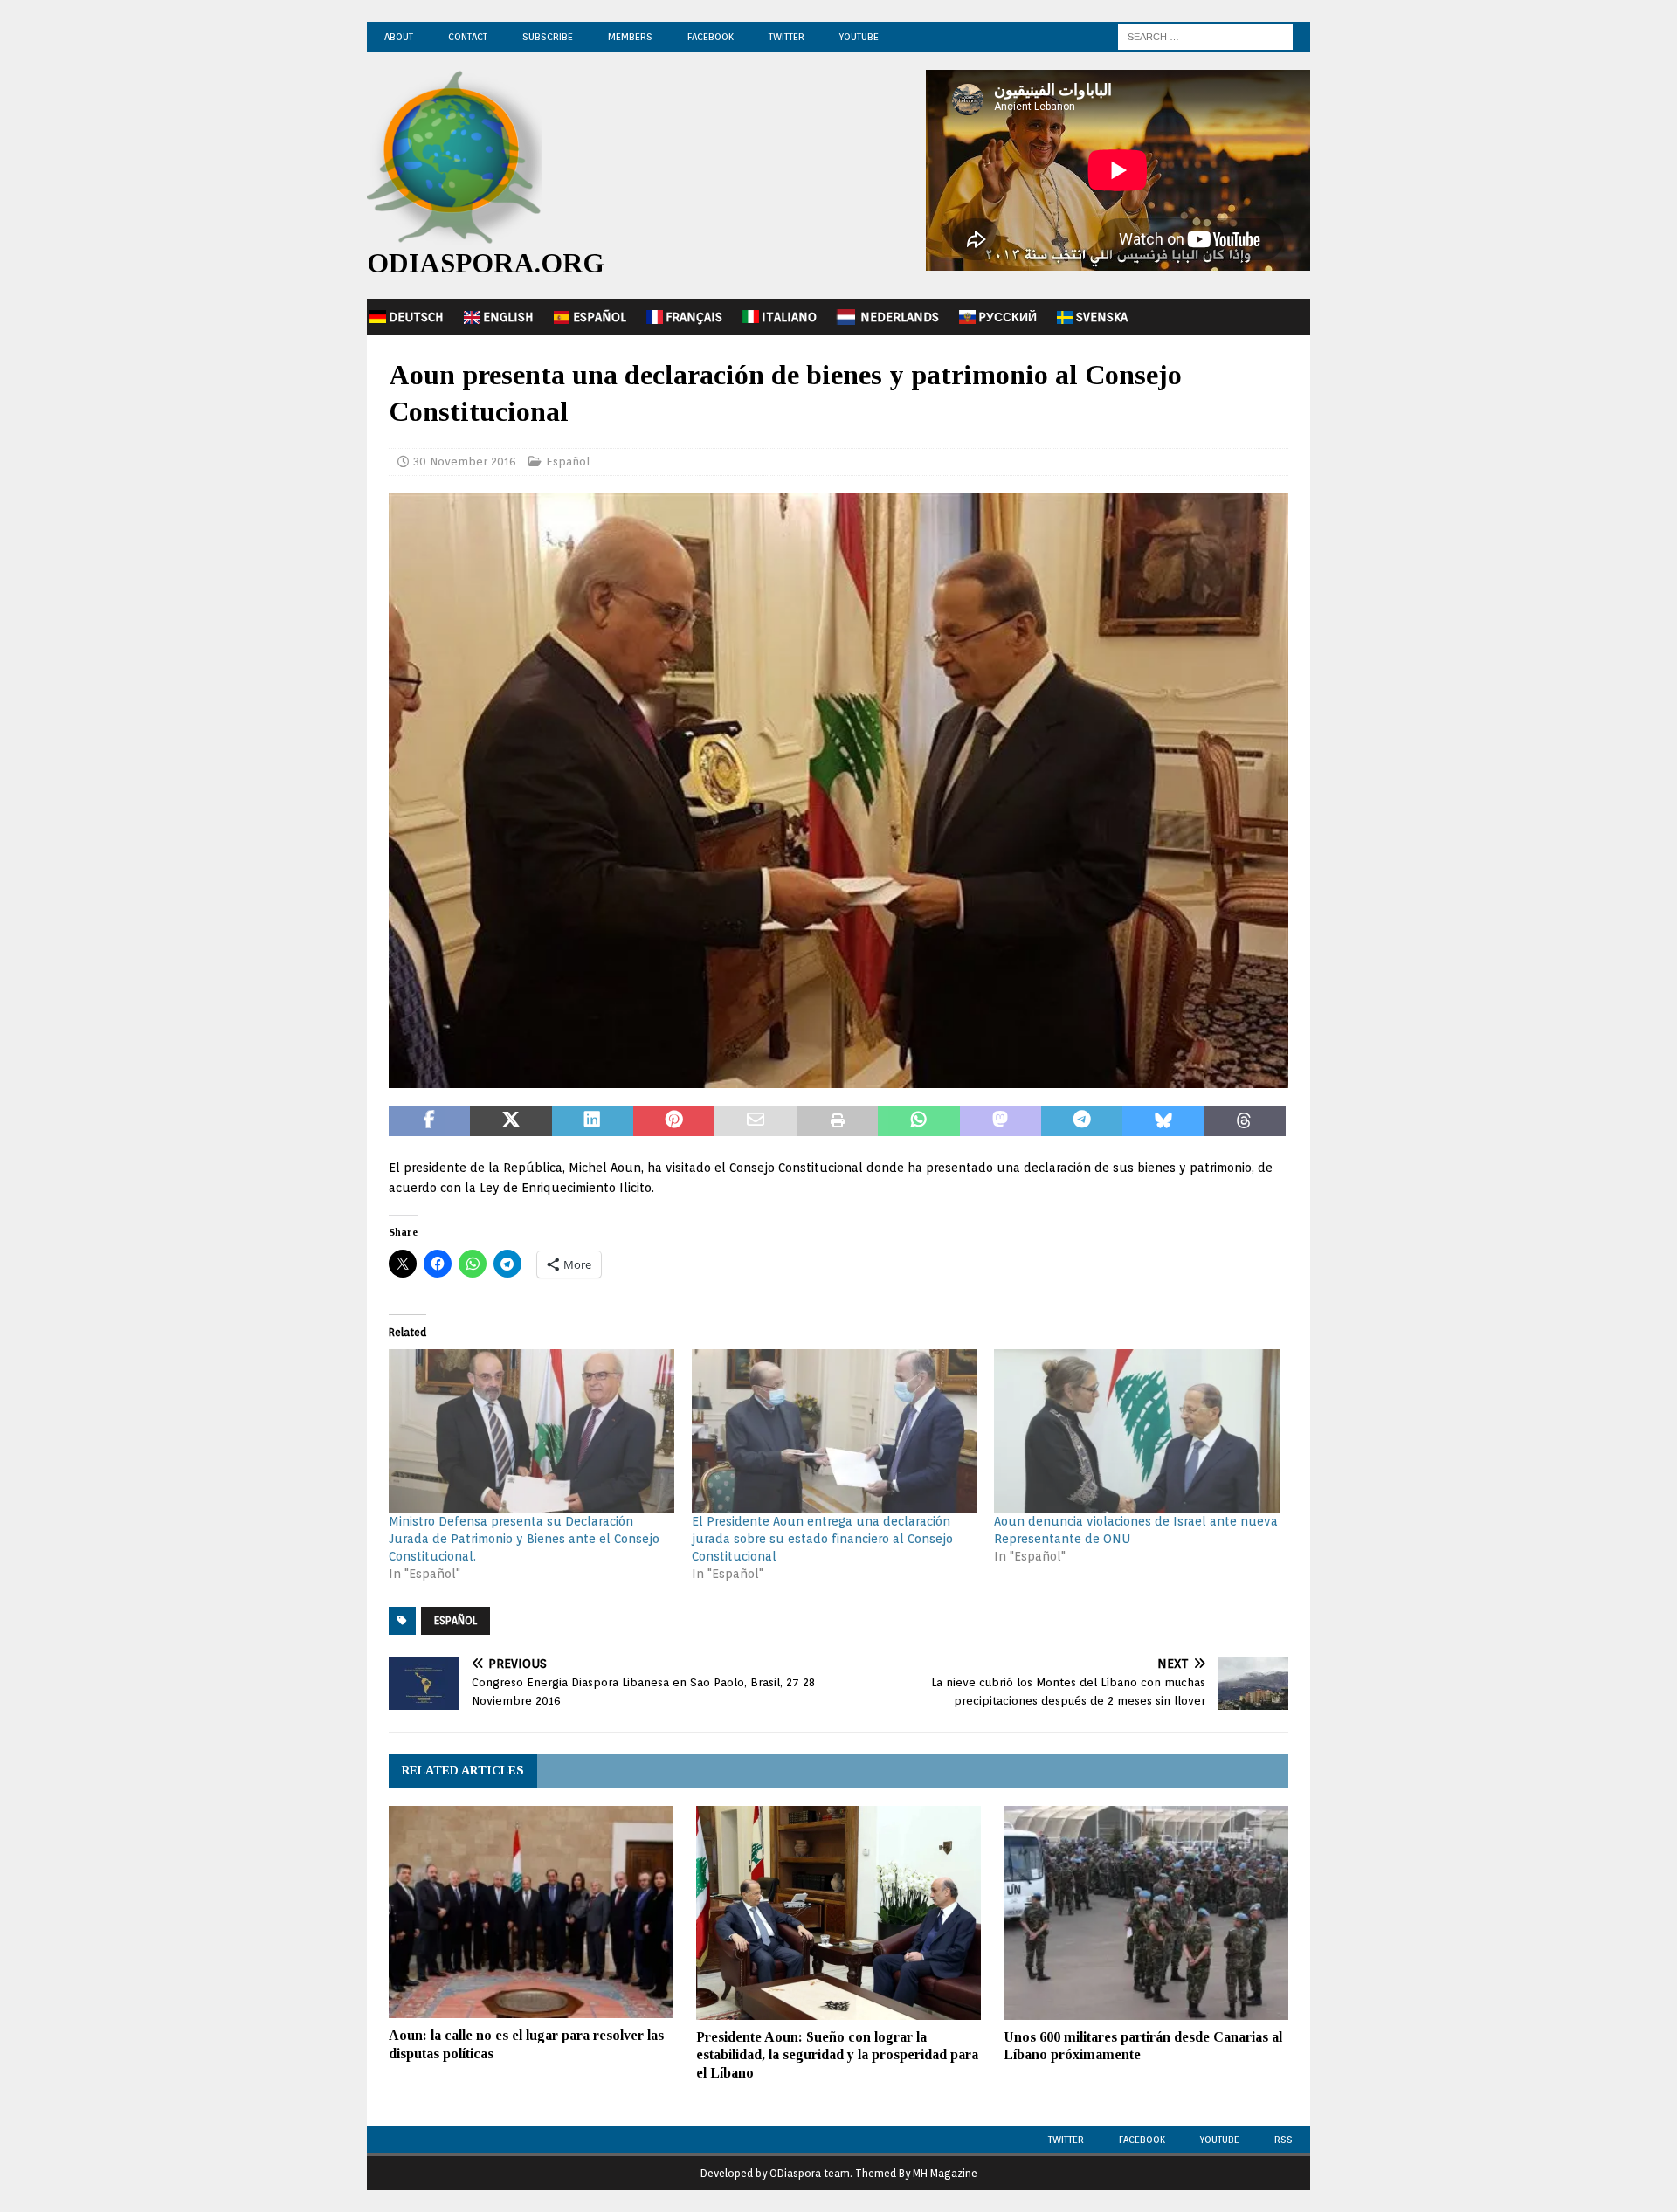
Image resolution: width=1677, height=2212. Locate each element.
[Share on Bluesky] (1163, 1121)
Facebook (711, 37)
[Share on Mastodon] (1001, 1121)
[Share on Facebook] (429, 1121)
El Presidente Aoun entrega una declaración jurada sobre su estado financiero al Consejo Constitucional (822, 1539)
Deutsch (416, 317)
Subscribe (548, 37)
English (508, 317)
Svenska (1102, 317)
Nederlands (900, 317)
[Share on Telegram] (1082, 1121)
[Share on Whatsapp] (918, 1121)
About (399, 37)
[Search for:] (1205, 36)
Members (630, 37)
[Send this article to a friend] (755, 1121)
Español (600, 317)
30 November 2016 (465, 462)
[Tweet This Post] (511, 1121)
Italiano (789, 317)
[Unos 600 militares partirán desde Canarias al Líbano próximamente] (1146, 1913)
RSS (1284, 2140)
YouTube (859, 37)
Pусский (1008, 317)
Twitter (787, 37)
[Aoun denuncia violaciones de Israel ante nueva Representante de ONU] (1137, 1431)
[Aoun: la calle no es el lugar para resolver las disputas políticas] (531, 1912)
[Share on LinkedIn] (593, 1121)
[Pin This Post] (674, 1121)
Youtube (1220, 2140)
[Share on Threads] (1245, 1121)
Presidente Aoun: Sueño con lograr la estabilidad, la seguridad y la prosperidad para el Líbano (837, 2055)
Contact (468, 37)
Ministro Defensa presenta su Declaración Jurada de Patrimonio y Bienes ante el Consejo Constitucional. (524, 1539)
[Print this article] (837, 1121)
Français (694, 317)
